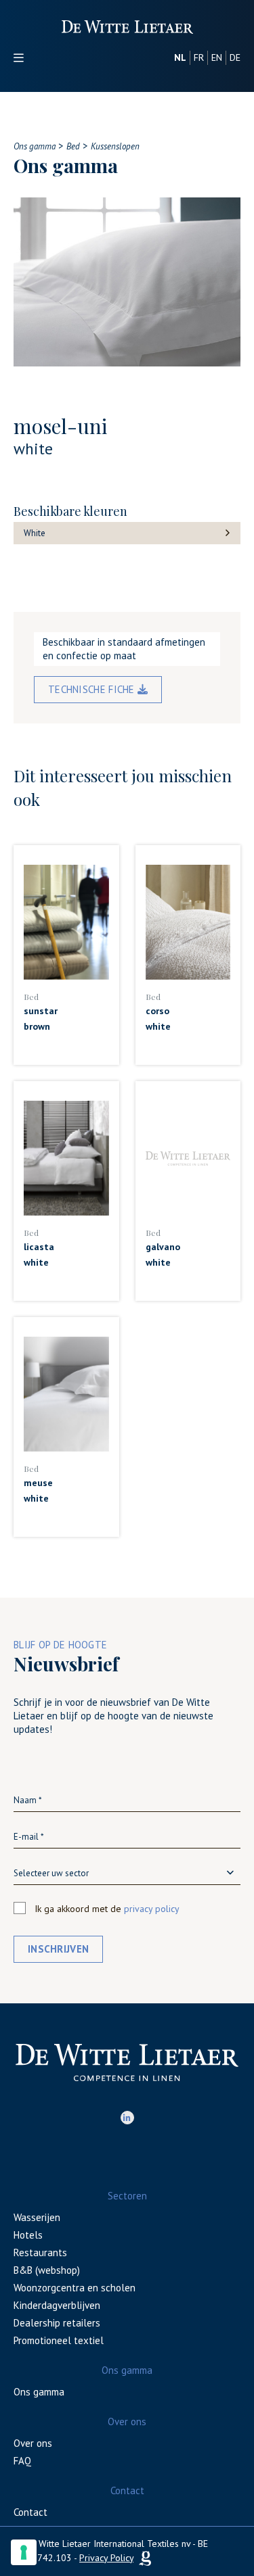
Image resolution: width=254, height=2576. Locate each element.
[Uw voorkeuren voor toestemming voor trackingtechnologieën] (24, 2552)
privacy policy (152, 1909)
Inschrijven (58, 1949)
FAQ (22, 2461)
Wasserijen (37, 2217)
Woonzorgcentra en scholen (75, 2288)
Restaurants (40, 2252)
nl (180, 57)
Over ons (33, 2443)
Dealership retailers (57, 2323)
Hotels (28, 2235)
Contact (30, 2512)
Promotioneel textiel (59, 2340)
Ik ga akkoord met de (107, 1909)
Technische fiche (93, 689)
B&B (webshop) (47, 2270)
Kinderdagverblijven (57, 2305)
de (235, 57)
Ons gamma (39, 2392)
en (217, 57)
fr (199, 57)
